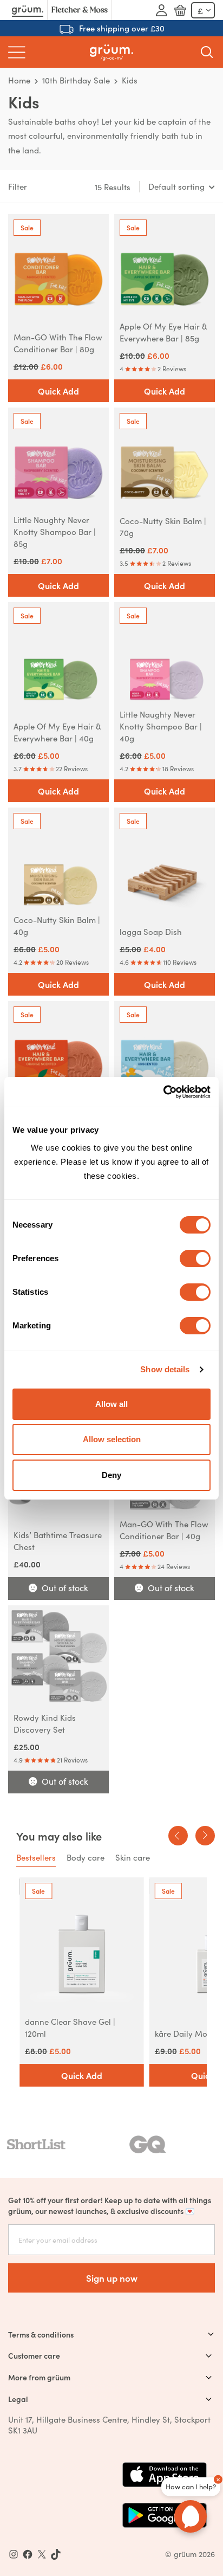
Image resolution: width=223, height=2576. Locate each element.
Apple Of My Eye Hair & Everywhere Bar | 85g (163, 332)
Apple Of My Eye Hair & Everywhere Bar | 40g (57, 732)
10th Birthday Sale (76, 80)
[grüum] (111, 52)
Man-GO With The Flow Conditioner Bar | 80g (58, 343)
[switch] (195, 1258)
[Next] (205, 1836)
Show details (165, 1369)
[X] (42, 2554)
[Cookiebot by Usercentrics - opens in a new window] (163, 1092)
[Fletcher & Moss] (80, 10)
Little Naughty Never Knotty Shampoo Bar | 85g (55, 531)
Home (19, 80)
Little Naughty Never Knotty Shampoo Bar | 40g (161, 726)
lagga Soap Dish (151, 931)
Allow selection (112, 1439)
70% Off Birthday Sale (122, 28)
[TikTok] (56, 2554)
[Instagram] (14, 2554)
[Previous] (178, 1836)
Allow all (111, 1404)
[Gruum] (28, 10)
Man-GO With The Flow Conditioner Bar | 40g (164, 1530)
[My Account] (161, 10)
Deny (111, 1475)
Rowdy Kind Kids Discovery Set (45, 1723)
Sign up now (112, 2278)
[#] (28, 2554)
